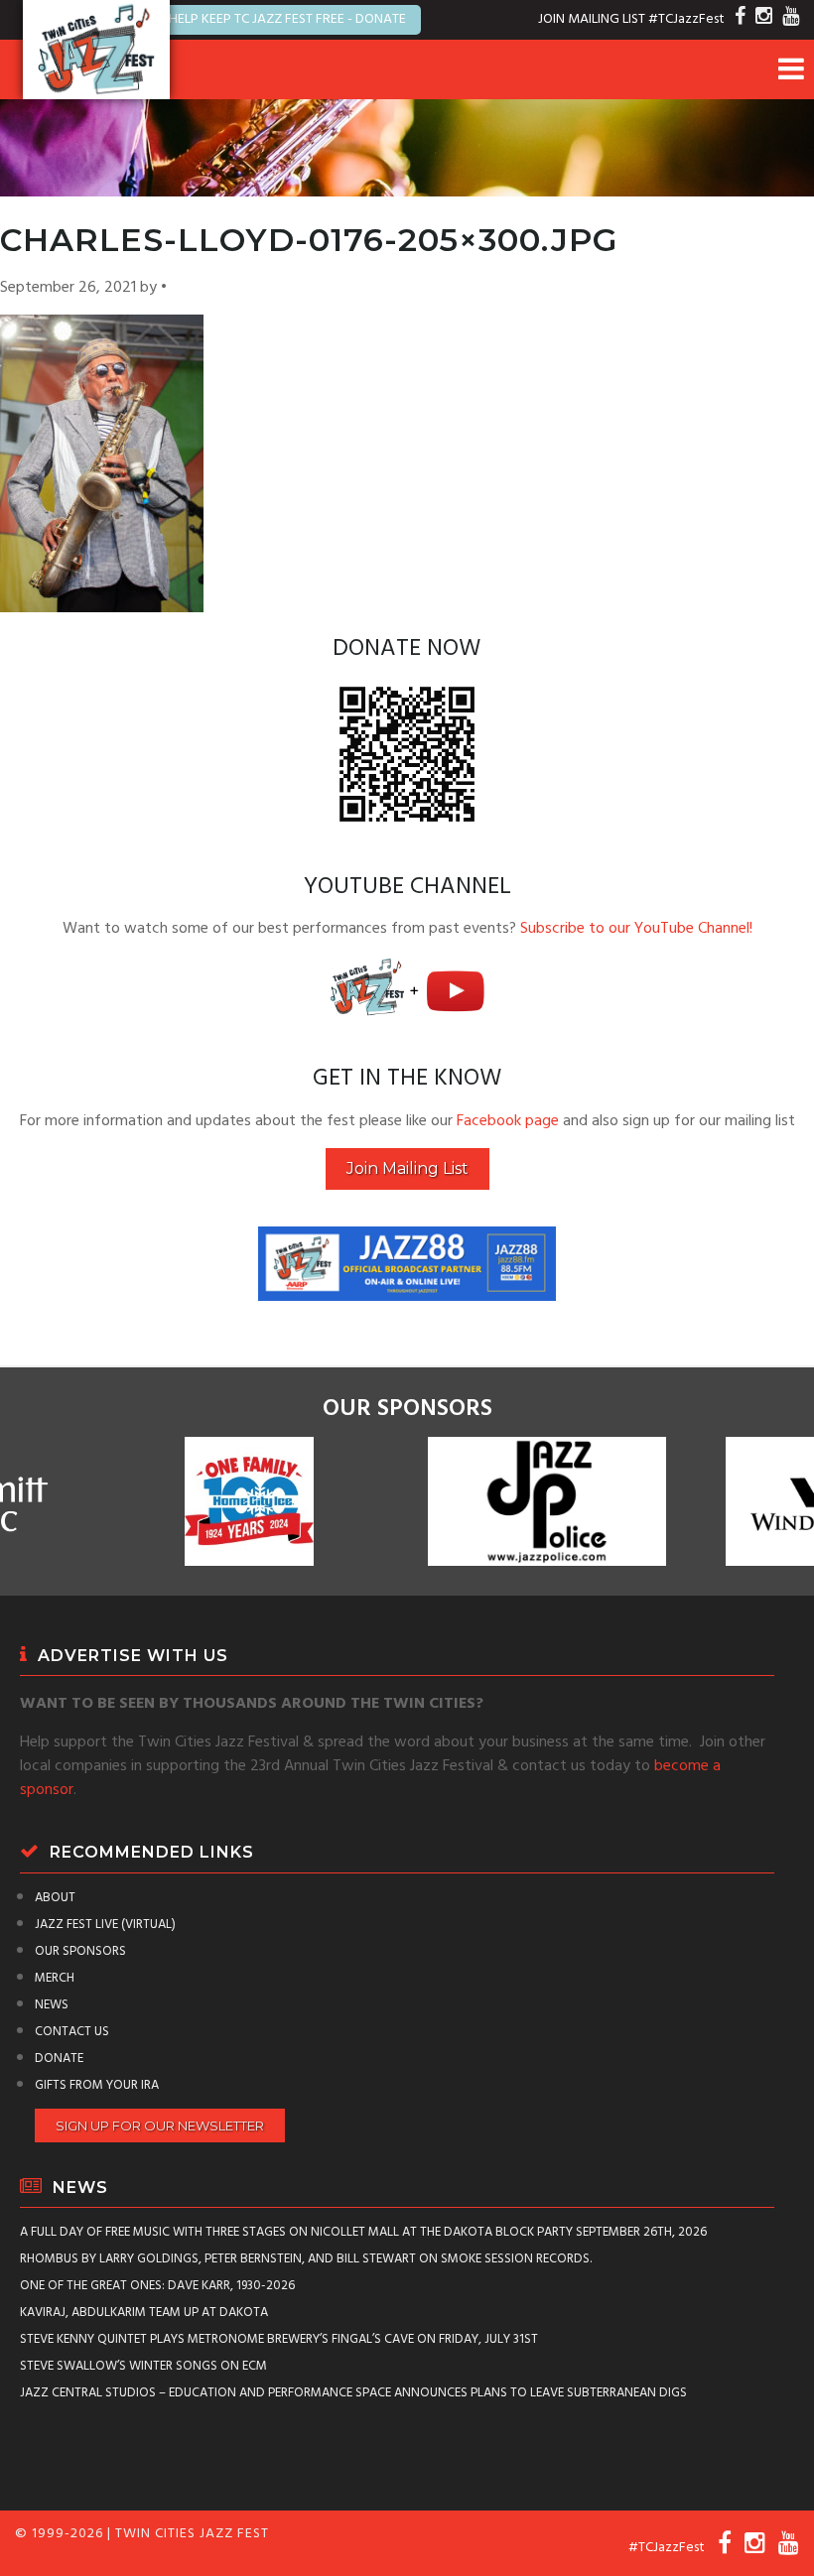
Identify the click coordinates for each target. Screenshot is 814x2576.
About (55, 1898)
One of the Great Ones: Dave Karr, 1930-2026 (157, 2286)
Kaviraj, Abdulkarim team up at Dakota (144, 2313)
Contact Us (72, 2032)
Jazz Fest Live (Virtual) (105, 1925)
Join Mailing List (407, 1168)
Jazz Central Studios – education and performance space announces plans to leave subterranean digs (353, 2393)
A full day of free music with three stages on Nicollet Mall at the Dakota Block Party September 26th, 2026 (363, 2232)
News (52, 2005)
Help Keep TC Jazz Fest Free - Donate (287, 19)
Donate (59, 2059)
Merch (55, 1978)
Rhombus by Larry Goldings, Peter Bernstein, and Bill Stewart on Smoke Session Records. (306, 2259)
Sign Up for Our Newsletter (160, 2125)
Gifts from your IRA (97, 2085)
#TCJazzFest (686, 19)
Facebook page (508, 1121)
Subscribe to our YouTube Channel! (636, 929)
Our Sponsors (80, 1951)
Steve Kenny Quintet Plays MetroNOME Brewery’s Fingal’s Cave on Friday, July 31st (279, 2339)
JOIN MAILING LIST (592, 19)
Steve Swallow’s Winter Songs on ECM (143, 2366)
